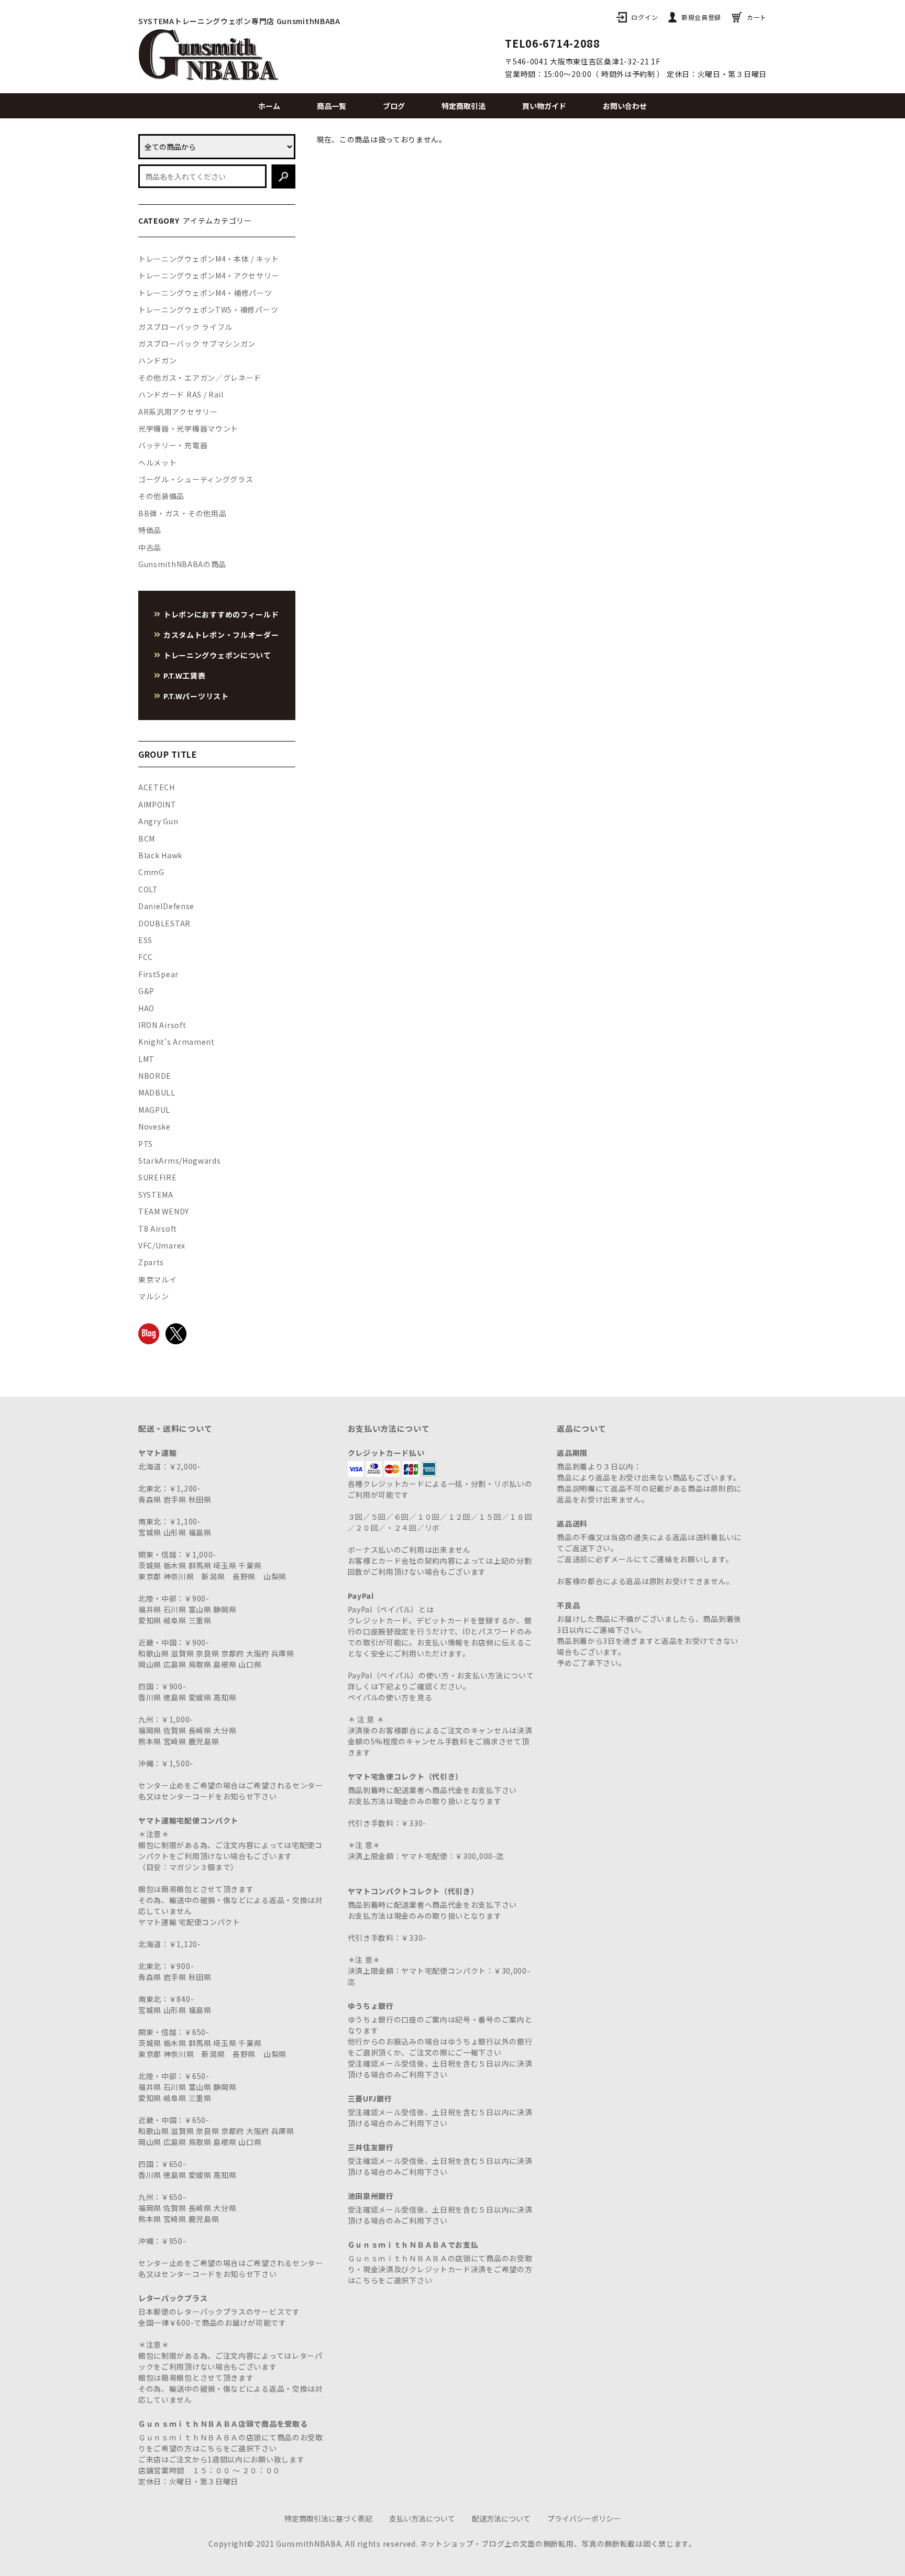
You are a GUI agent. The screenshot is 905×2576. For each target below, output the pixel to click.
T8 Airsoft (158, 1229)
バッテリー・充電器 (173, 445)
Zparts (151, 1262)
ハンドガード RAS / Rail (181, 394)
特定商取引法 (463, 106)
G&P (146, 991)
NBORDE (155, 1076)
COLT (148, 889)
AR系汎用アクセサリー (178, 412)
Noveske (154, 1126)
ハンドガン (158, 360)
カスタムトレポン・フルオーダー (221, 635)
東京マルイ (158, 1279)
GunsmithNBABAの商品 (182, 564)
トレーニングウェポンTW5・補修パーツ (208, 309)
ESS (145, 940)
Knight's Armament (176, 1042)
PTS (146, 1144)
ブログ (394, 106)
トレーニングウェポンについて (217, 655)
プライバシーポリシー (584, 2518)
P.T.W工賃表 (185, 676)
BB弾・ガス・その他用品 (182, 513)
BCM (147, 838)
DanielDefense (166, 906)
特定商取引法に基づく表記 (328, 2518)
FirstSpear (158, 974)
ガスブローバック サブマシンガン (197, 344)
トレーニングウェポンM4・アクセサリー (209, 275)
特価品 (150, 530)
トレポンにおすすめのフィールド (221, 614)
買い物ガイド (544, 106)
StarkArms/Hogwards (180, 1160)
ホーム (269, 106)
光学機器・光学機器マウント (188, 428)
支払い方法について (422, 2518)
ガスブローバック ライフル (185, 327)
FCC (146, 957)
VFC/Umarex (162, 1245)
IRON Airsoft (162, 1025)
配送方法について (501, 2518)
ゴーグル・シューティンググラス (196, 479)
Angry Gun (158, 821)
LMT (146, 1059)
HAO (146, 1008)
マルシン (154, 1296)
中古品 (150, 547)
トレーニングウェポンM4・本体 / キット (209, 259)
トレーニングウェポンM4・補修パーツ (205, 293)
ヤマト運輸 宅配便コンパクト (189, 1922)
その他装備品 (161, 496)
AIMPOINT (157, 804)
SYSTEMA (156, 1195)
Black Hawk (160, 855)
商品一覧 (332, 106)
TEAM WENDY (164, 1211)
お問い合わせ (625, 106)
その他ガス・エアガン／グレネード (200, 378)
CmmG (151, 872)
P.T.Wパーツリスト (196, 696)
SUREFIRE (158, 1177)
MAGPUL (154, 1110)
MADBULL (157, 1092)
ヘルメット (158, 462)
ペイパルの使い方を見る (390, 1697)
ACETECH (157, 787)
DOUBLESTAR (164, 923)
